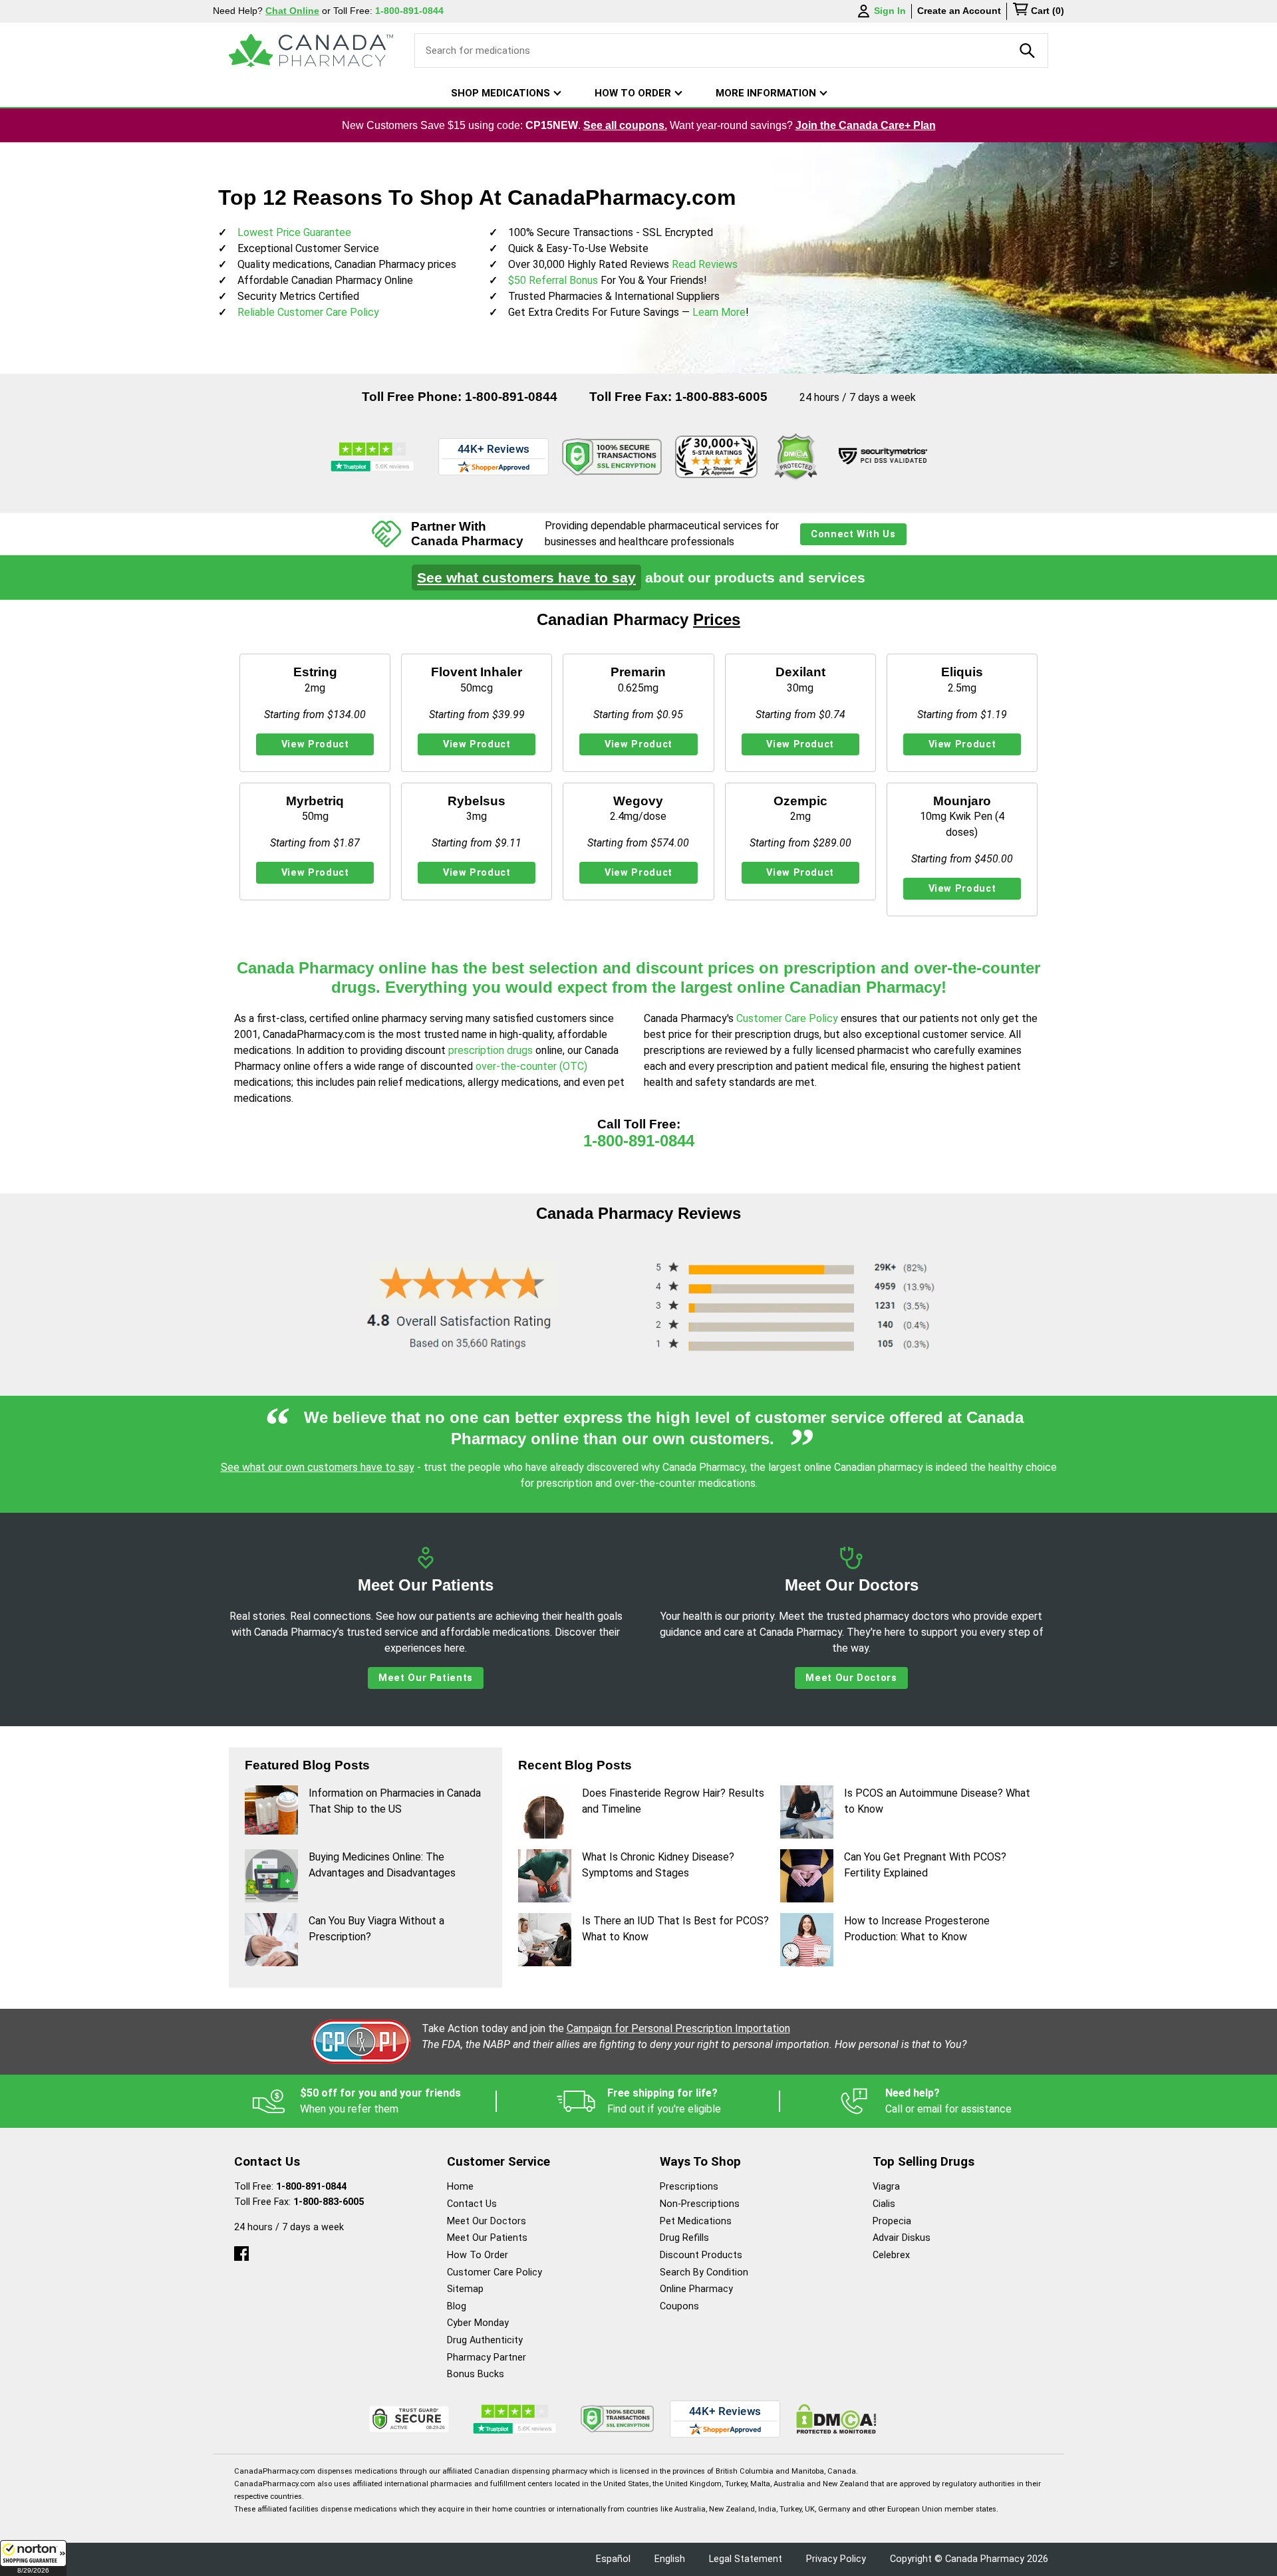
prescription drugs (491, 1050)
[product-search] (1028, 51)
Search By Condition (704, 2272)
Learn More (719, 312)
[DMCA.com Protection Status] (795, 457)
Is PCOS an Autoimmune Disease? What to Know (937, 1801)
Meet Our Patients (426, 1678)
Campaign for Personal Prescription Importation (678, 2028)
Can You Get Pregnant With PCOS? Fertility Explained (925, 1865)
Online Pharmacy (696, 2289)
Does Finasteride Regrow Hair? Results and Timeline (673, 1801)
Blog (457, 2306)
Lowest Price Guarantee (294, 232)
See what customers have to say (526, 578)
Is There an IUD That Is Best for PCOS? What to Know (675, 1929)
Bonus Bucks (476, 2374)
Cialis (884, 2204)
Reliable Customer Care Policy (308, 312)
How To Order (478, 2255)
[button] (33, 2558)
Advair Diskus (902, 2238)
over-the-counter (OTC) (531, 1066)
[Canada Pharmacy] (311, 51)
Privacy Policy (836, 2559)
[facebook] (241, 2251)
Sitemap (465, 2289)
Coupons (679, 2306)
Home (460, 2187)
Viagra (886, 2187)
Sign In (890, 11)
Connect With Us (853, 534)
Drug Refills (684, 2238)
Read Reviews (705, 264)
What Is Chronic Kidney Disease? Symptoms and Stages (658, 1865)
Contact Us (472, 2204)
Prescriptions (689, 2187)
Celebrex (891, 2255)
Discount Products (701, 2255)
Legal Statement (746, 2559)
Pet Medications (696, 2221)
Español (613, 2559)
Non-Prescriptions (700, 2204)
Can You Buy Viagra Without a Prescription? (376, 1929)
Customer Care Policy (788, 1018)
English (670, 2559)
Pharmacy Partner (487, 2358)
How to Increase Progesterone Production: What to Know (917, 1929)
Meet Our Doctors (851, 1678)
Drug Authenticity (485, 2340)
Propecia (892, 2221)
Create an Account (959, 11)
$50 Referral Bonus (553, 280)
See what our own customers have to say (318, 1467)
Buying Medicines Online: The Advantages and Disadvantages (382, 1865)
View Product (315, 744)
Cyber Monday (478, 2323)
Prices (717, 619)
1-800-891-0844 (511, 397)
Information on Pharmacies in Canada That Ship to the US (395, 1801)
